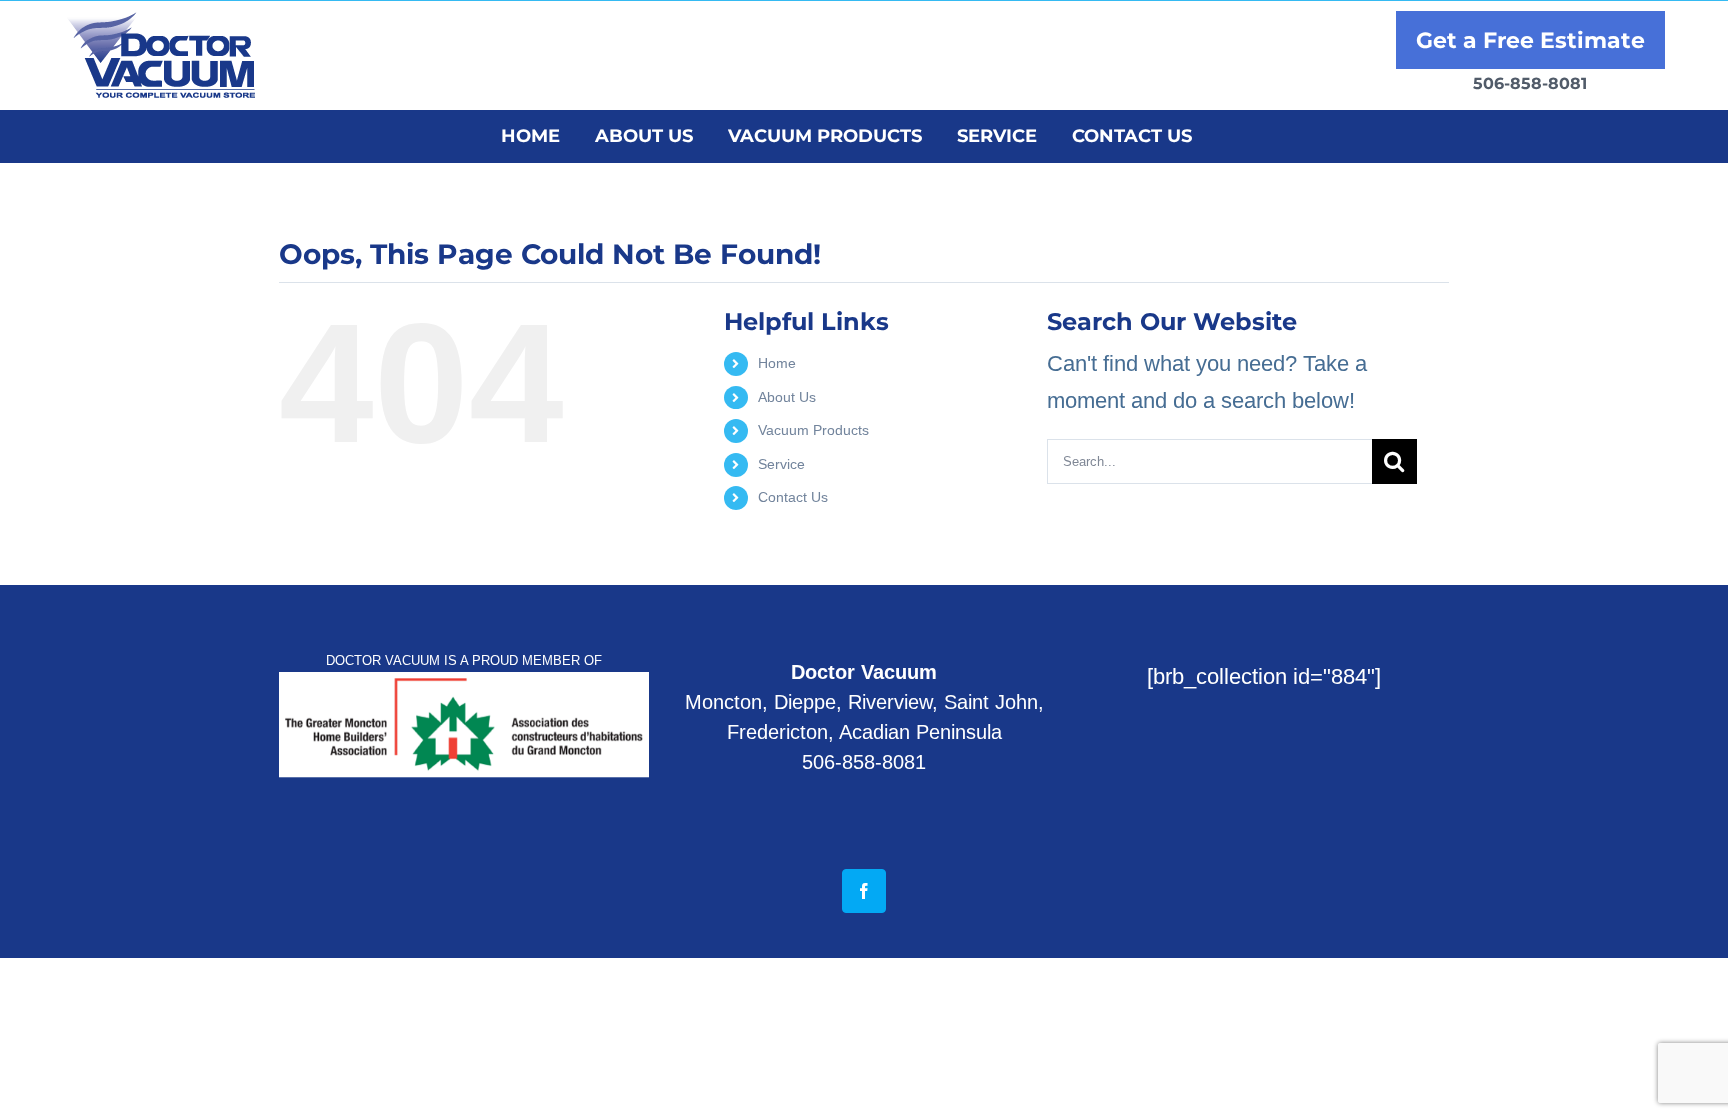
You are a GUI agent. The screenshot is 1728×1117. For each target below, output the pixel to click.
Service (781, 464)
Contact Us (793, 497)
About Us (787, 397)
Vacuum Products (813, 430)
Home (777, 363)
